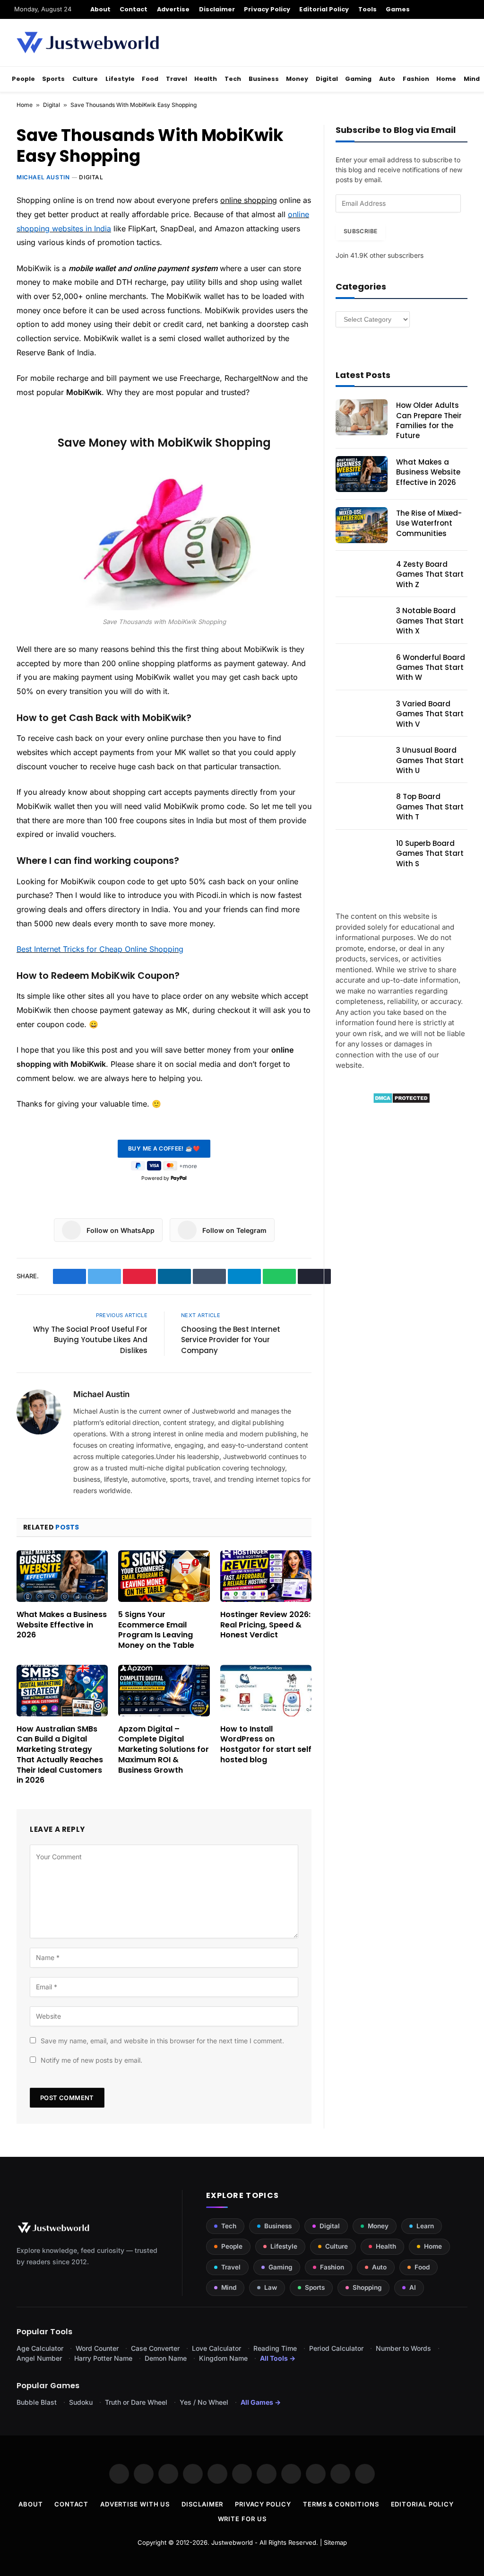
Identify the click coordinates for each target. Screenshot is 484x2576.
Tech (233, 79)
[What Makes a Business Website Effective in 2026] (62, 1576)
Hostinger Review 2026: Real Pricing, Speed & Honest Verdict (265, 1625)
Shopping (367, 2287)
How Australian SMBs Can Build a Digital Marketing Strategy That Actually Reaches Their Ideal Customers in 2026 (60, 1755)
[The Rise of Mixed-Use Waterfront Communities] (362, 525)
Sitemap (335, 2542)
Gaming (358, 79)
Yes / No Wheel (204, 2402)
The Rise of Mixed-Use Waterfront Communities (429, 523)
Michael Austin (43, 177)
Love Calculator (216, 2348)
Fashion (416, 79)
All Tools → (278, 2358)
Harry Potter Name (103, 2358)
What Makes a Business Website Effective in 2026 (62, 1625)
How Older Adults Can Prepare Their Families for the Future (429, 420)
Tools (367, 9)
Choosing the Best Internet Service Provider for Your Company (231, 1340)
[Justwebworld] (88, 43)
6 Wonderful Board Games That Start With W (431, 668)
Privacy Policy (267, 9)
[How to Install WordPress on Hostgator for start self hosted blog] (266, 1691)
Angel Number (39, 2358)
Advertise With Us (135, 2504)
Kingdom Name (223, 2358)
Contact (134, 9)
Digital (327, 79)
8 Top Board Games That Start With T (430, 807)
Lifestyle (120, 79)
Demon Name (166, 2358)
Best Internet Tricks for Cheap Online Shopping (100, 949)
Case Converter (155, 2348)
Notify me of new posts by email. (91, 2060)
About (100, 9)
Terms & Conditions (341, 2504)
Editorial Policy (324, 9)
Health (206, 79)
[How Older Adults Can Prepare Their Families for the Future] (362, 417)
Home (446, 79)
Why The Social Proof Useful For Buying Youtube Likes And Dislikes (90, 1340)
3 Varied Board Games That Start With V (430, 714)
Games (398, 9)
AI (413, 2287)
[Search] (466, 9)
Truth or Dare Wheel (136, 2402)
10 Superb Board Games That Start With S (430, 853)
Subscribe (360, 231)
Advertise (173, 9)
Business (264, 79)
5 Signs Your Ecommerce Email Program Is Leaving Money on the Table (156, 1630)
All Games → (261, 2402)
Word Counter (97, 2348)
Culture (85, 79)
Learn (425, 2226)
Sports (53, 79)
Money (297, 79)
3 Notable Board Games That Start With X (430, 621)
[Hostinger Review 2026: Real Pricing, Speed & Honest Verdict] (266, 1576)
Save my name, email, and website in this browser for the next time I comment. (162, 2041)
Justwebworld (232, 2542)
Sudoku (81, 2402)
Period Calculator (336, 2348)
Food (150, 79)
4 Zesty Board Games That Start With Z (430, 574)
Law (271, 2287)
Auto (387, 79)
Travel (177, 79)
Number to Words (403, 2348)
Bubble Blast (37, 2402)
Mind (472, 79)
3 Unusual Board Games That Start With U (430, 760)
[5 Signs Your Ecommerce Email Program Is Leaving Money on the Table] (164, 1576)
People (23, 79)
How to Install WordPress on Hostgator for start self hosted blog (266, 1745)
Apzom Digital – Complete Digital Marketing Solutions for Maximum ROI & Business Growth (164, 1750)
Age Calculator (40, 2348)
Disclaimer (217, 9)
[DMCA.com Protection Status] (402, 1101)
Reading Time (275, 2348)
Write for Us (242, 2519)
